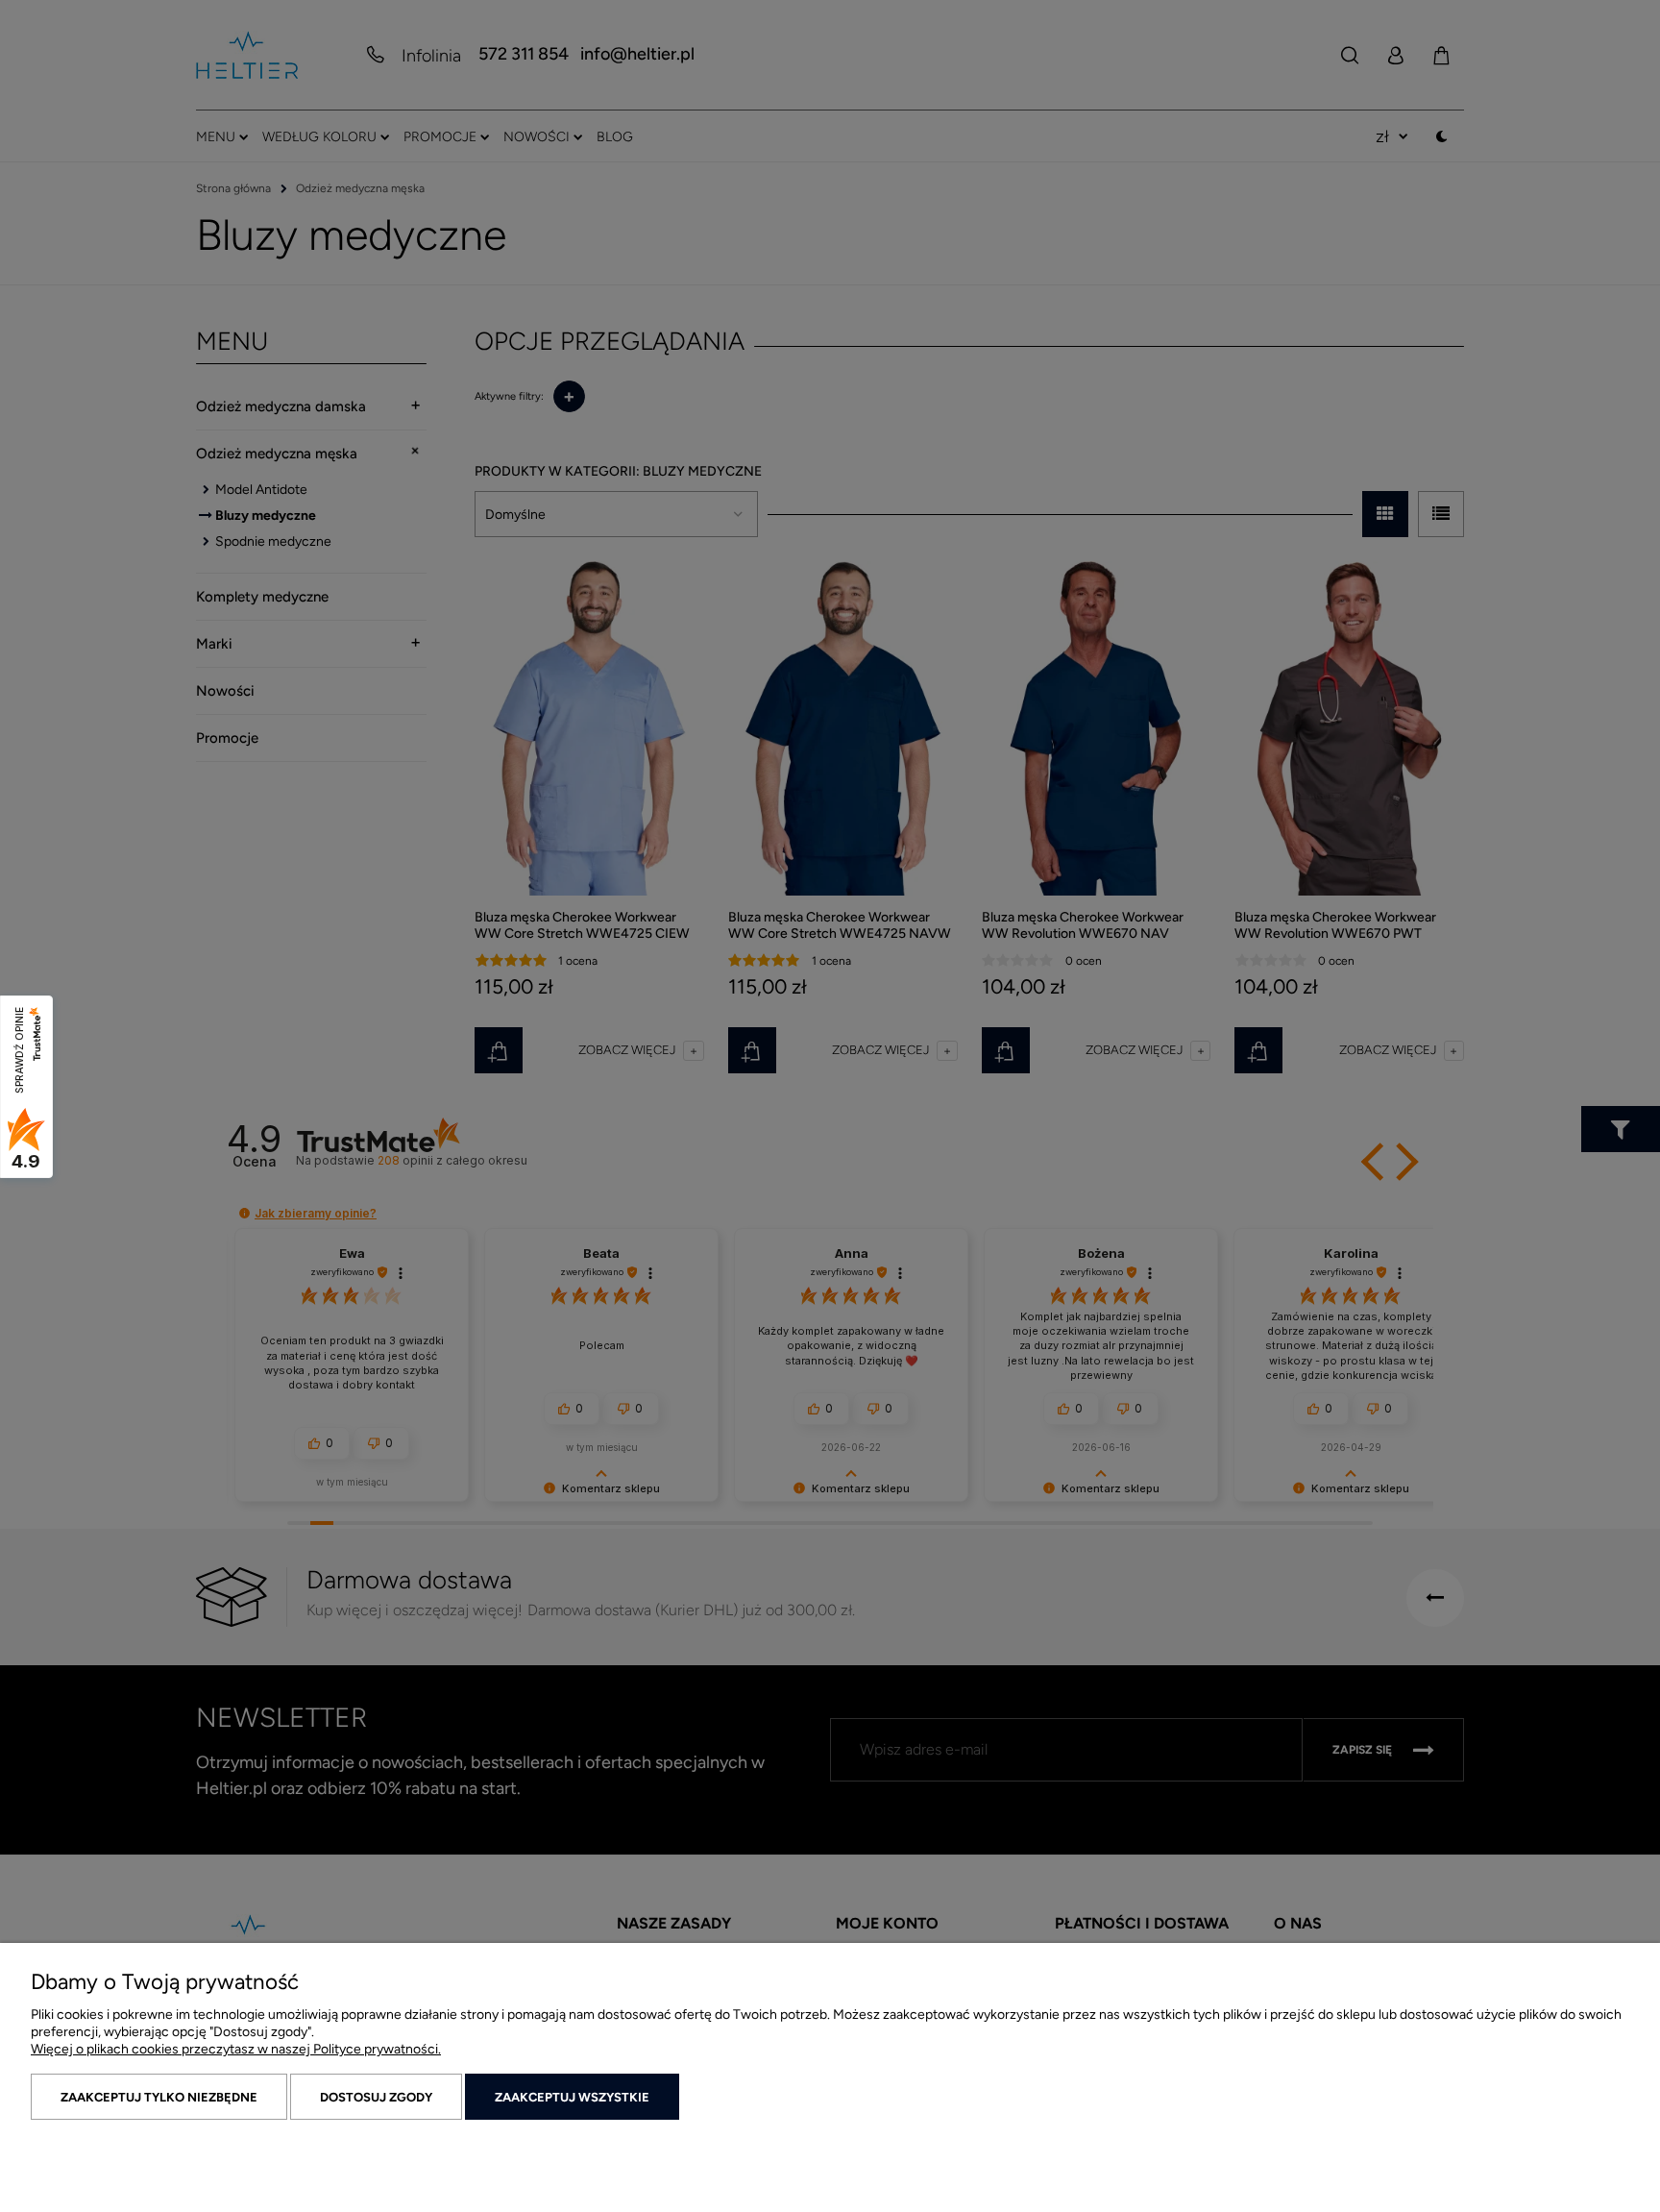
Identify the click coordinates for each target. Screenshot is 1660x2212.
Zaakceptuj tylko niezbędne (159, 2097)
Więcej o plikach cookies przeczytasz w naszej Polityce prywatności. (236, 2049)
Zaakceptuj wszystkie (572, 2097)
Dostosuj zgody (376, 2097)
